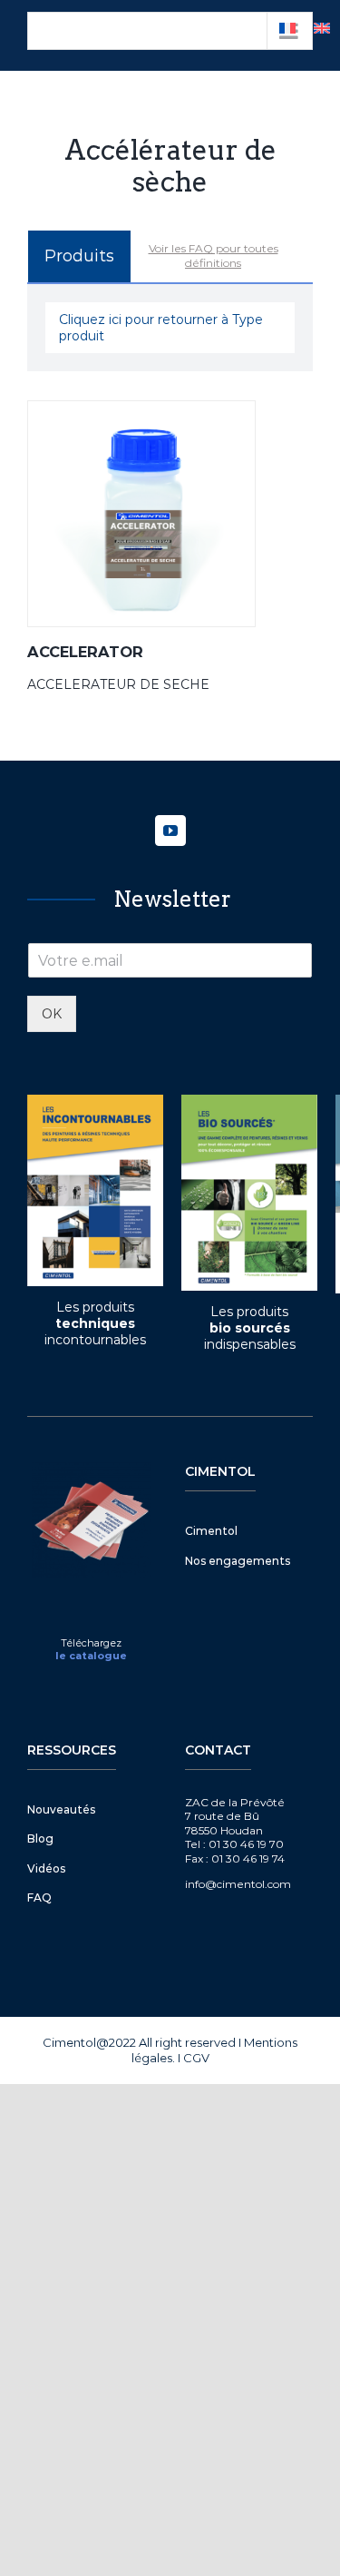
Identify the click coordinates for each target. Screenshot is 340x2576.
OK (52, 1014)
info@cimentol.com (238, 1884)
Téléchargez (91, 1643)
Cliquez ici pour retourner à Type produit (161, 328)
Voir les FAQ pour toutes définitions (214, 256)
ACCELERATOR (85, 652)
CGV (196, 2058)
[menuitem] (322, 28)
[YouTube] (170, 831)
